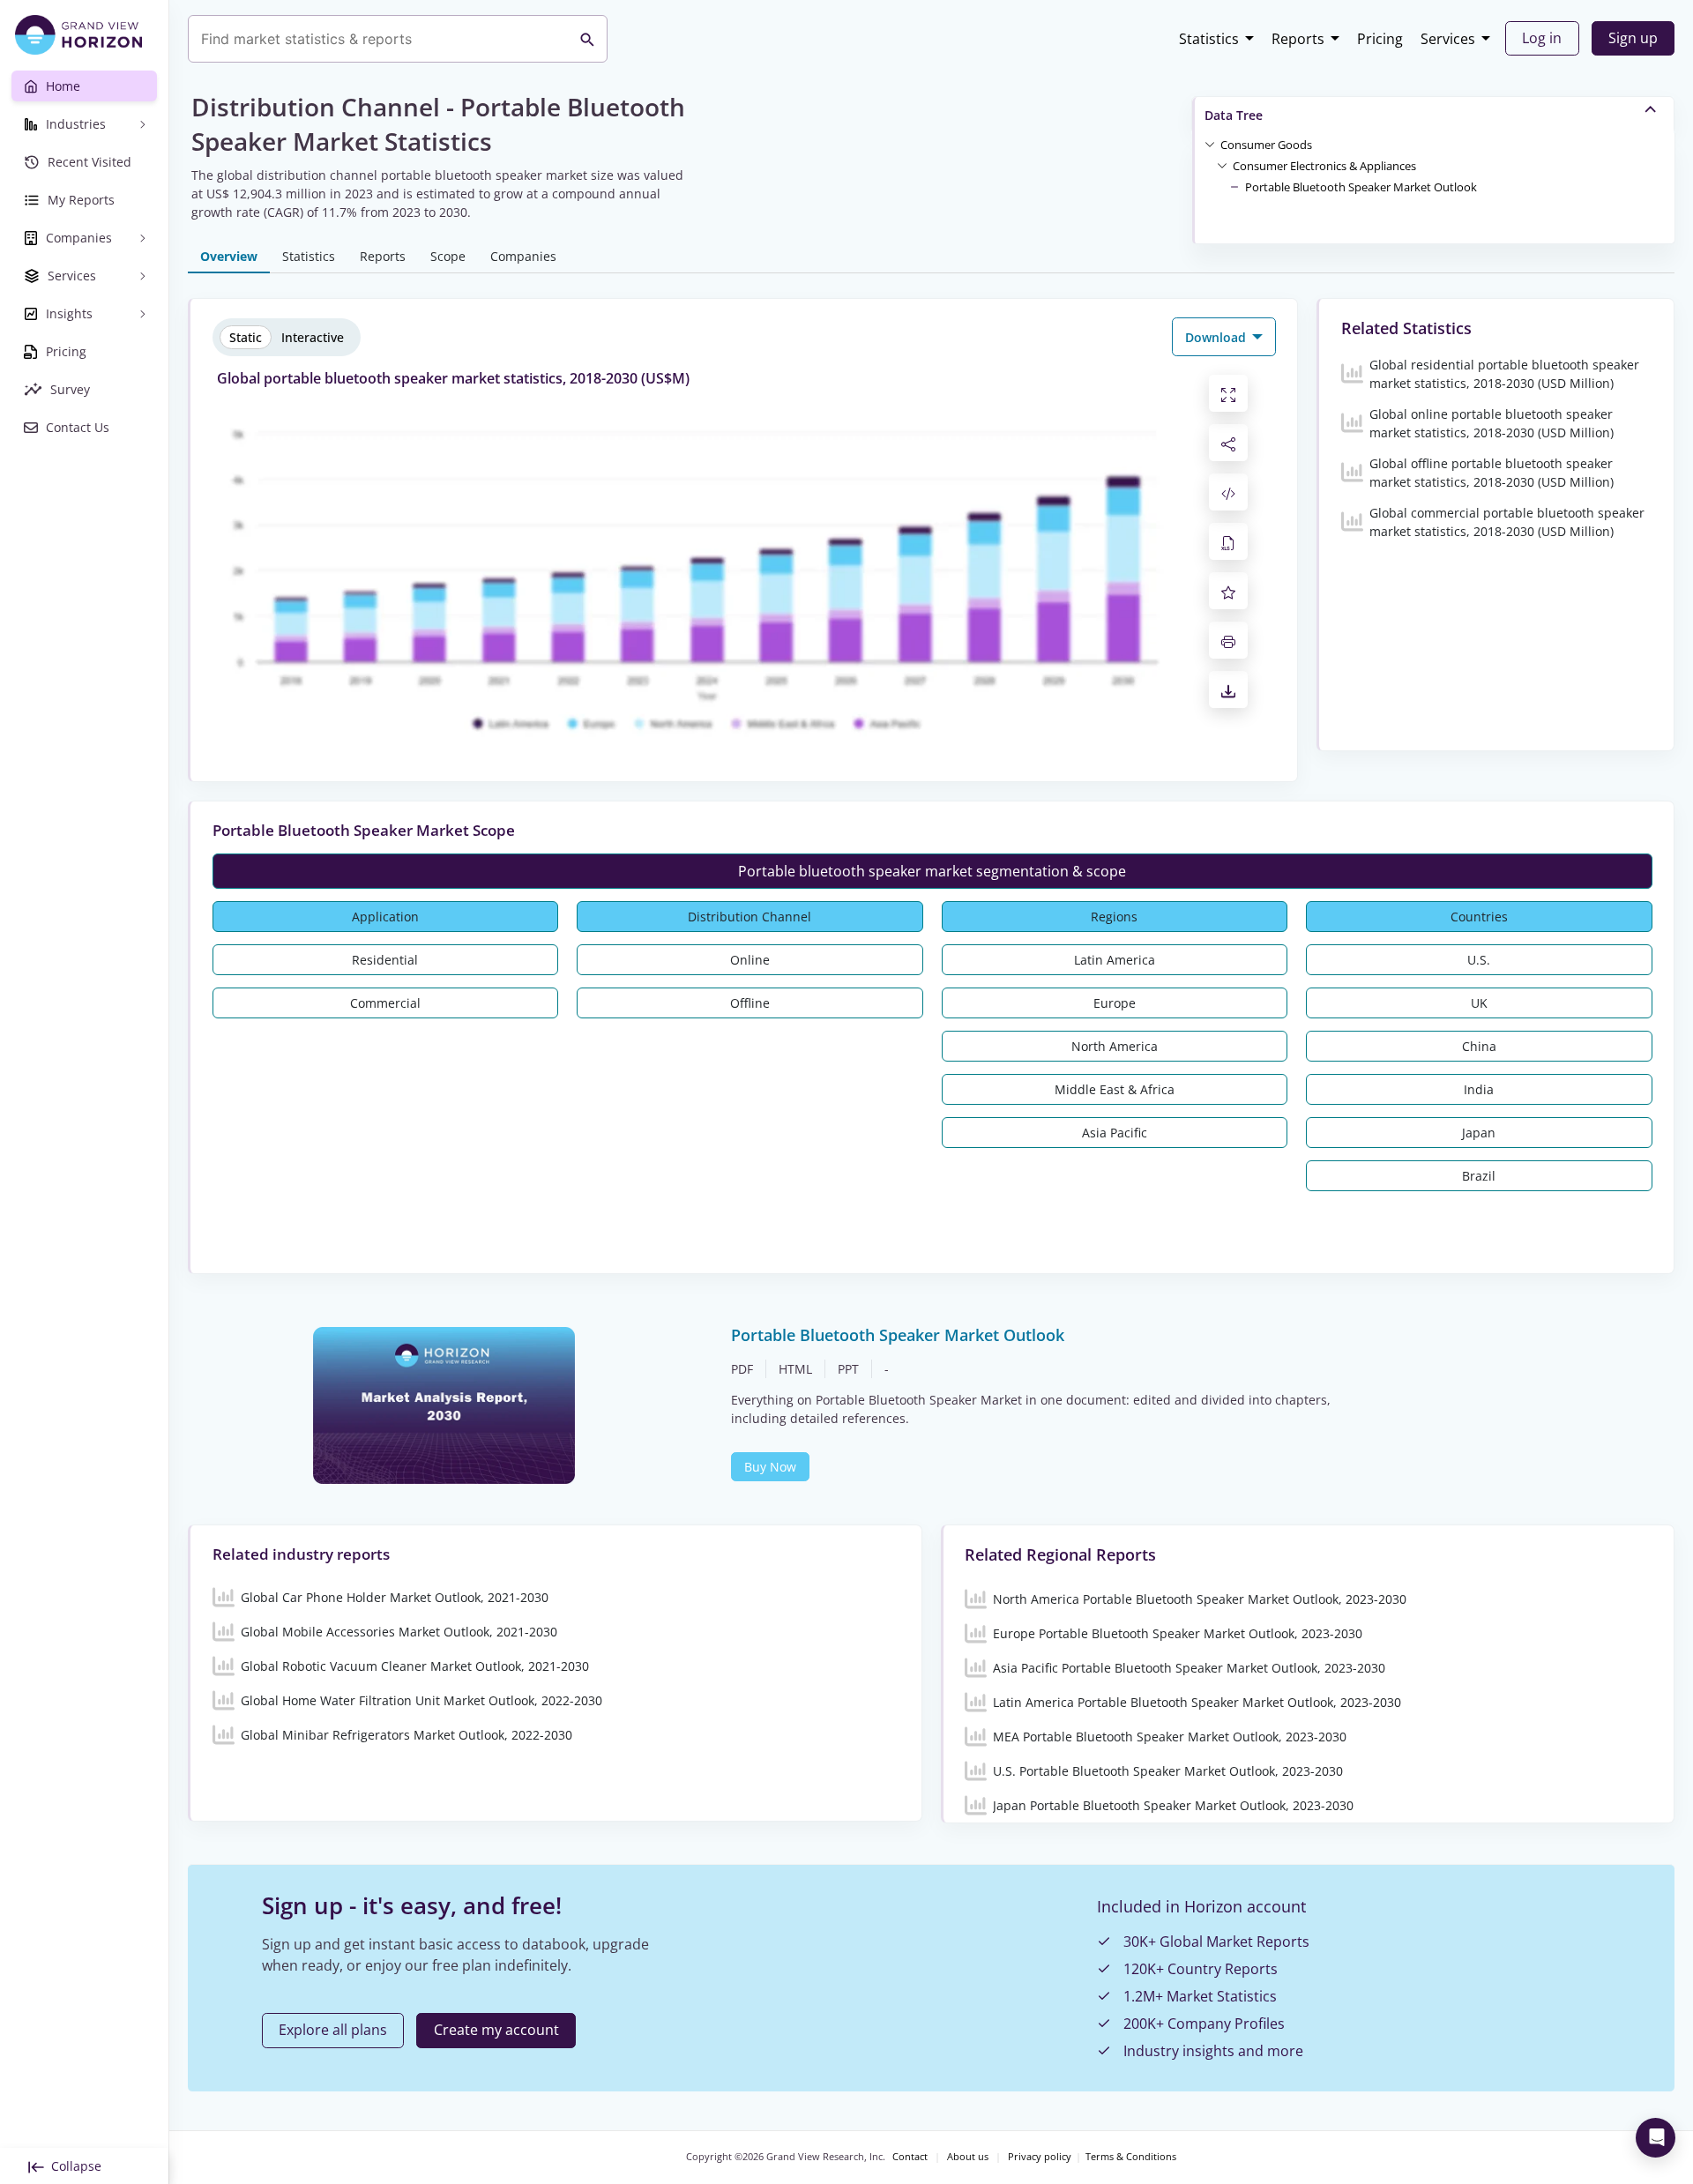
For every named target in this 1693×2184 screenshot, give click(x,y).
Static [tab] (246, 337)
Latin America (1115, 960)
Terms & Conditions (1131, 2157)
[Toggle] (1210, 144)
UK (1479, 1003)
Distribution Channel (750, 917)
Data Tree (1234, 115)
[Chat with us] (1656, 2138)
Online (750, 960)
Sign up (1633, 38)
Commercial (385, 1003)
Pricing (1380, 39)
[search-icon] (587, 39)
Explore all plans (333, 2030)
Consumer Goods (1266, 145)
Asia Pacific (1115, 1133)
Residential (385, 960)
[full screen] (1228, 393)
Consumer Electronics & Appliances (1324, 166)
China (1479, 1046)
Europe (1115, 1003)
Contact (910, 2157)
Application (385, 917)
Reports (1298, 39)
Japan (1479, 1133)
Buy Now (770, 1467)
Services (1448, 39)
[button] (1266, 144)
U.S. (1479, 960)
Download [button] (1217, 337)
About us (968, 2157)
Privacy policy (1040, 2157)
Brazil (1479, 1176)
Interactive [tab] (313, 337)
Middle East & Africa (1115, 1089)
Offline (750, 1003)
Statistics (1209, 39)
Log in (1542, 38)
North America (1115, 1046)
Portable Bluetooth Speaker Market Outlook (1361, 187)
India (1479, 1089)
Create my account (496, 2030)
